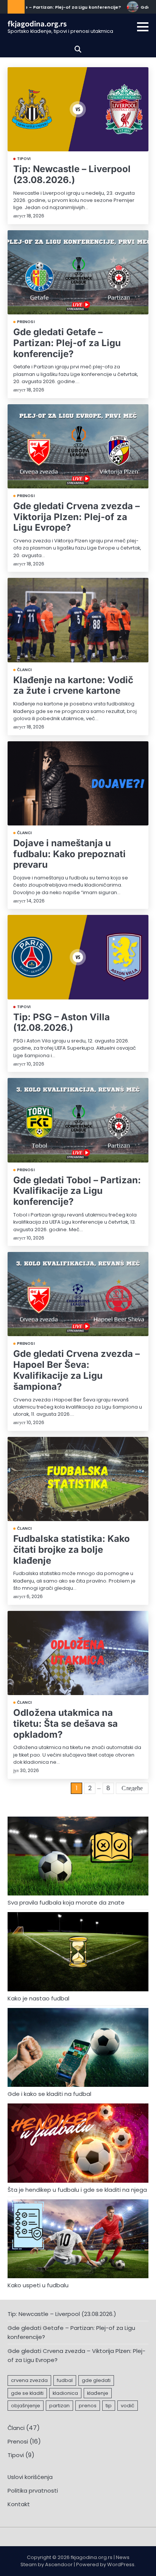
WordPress (121, 2564)
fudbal (65, 2380)
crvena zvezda (29, 2380)
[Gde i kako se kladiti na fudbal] (78, 2049)
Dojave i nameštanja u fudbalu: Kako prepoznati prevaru (69, 854)
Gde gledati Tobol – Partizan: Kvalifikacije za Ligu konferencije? (77, 1191)
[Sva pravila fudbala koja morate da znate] (78, 1857)
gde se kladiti (27, 2393)
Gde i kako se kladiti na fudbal (49, 2094)
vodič (128, 2406)
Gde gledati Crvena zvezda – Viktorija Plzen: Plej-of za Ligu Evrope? (76, 517)
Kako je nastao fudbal (38, 1998)
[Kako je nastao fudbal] (78, 1953)
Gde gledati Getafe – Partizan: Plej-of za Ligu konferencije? (67, 343)
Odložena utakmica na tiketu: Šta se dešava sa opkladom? (66, 1724)
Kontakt (19, 2504)
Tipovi (24, 159)
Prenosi (26, 322)
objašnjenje (26, 2406)
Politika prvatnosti (33, 2491)
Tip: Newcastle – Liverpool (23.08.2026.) (72, 174)
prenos (88, 2406)
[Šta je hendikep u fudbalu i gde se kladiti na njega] (78, 2144)
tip (109, 2406)
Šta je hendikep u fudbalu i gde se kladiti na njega (77, 2190)
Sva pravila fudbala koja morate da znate (66, 1902)
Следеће (132, 1788)
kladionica (65, 2393)
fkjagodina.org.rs (37, 23)
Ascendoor (59, 2564)
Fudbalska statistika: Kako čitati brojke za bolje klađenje (72, 1550)
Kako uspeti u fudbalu (38, 2285)
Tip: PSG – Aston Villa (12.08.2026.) (62, 1022)
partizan (59, 2406)
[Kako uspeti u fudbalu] (78, 2240)
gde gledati (96, 2380)
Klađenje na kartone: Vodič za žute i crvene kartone (73, 685)
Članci (25, 670)
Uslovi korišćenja (30, 2477)
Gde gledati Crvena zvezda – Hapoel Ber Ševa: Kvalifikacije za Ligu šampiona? (76, 1370)
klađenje (98, 2393)
